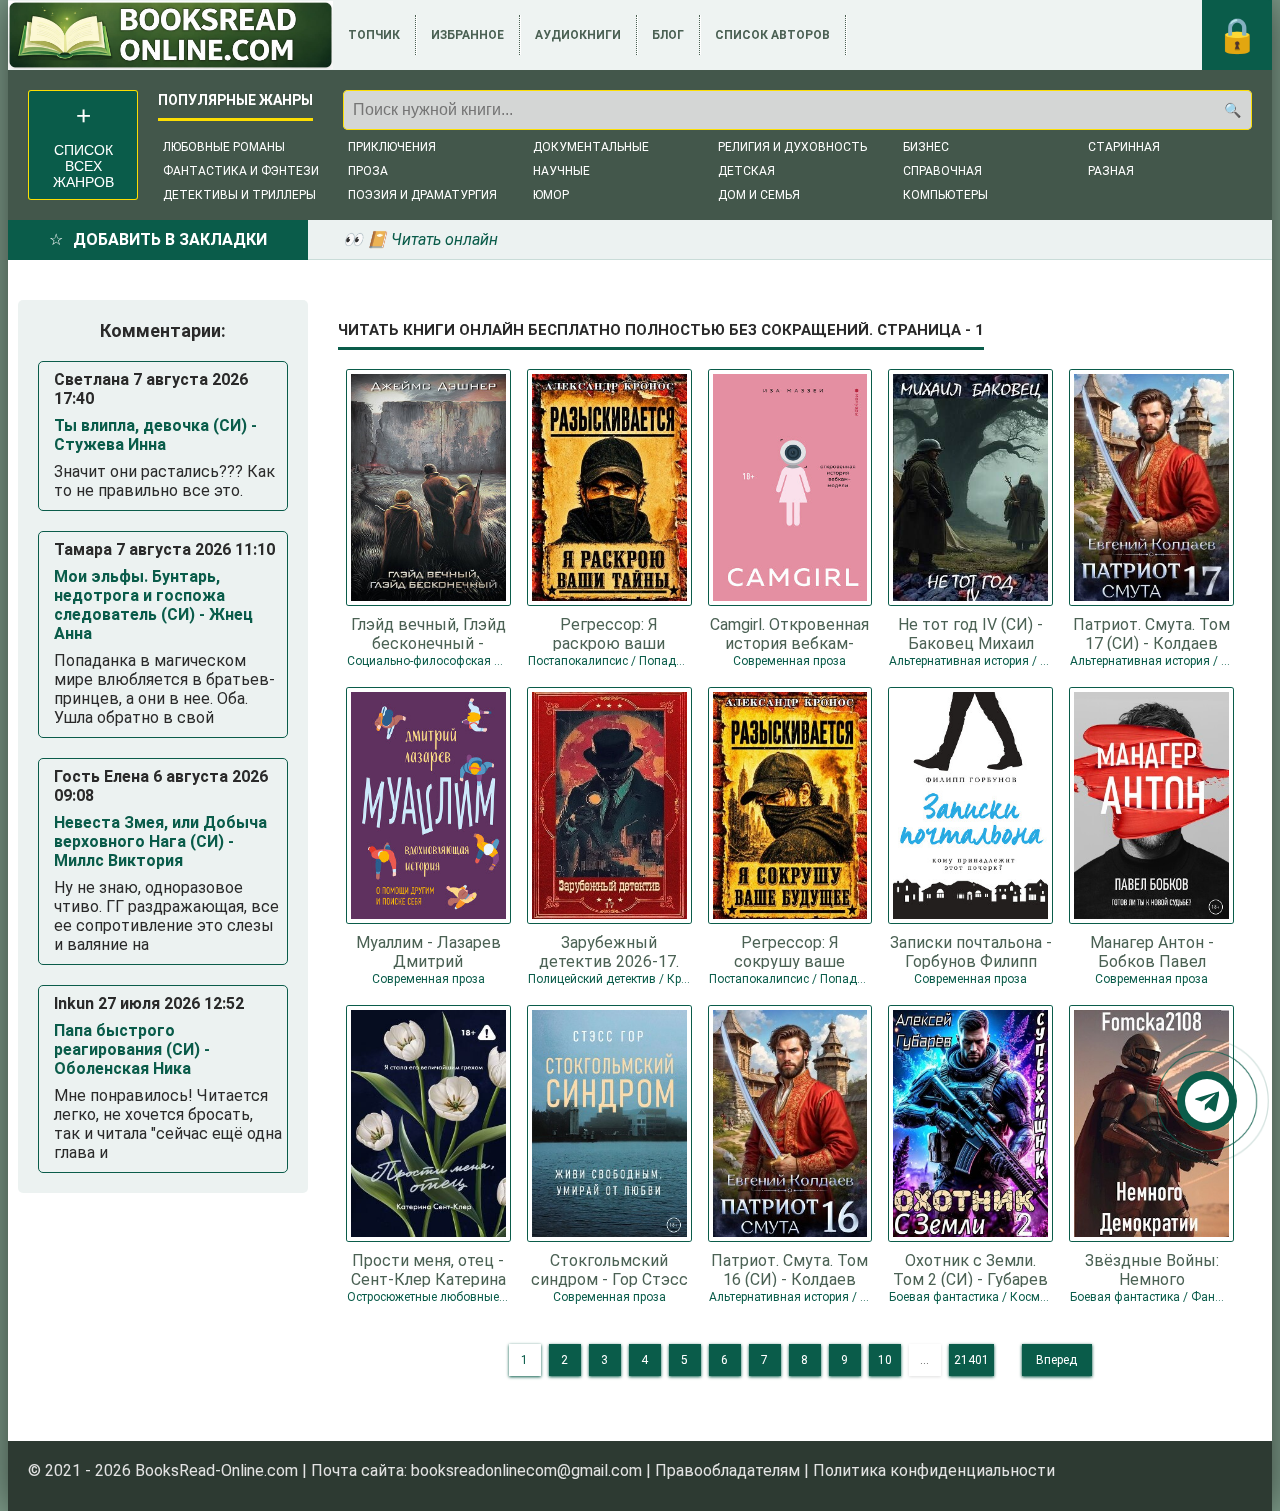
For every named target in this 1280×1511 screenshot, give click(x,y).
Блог (668, 35)
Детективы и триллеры (239, 195)
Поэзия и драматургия (422, 195)
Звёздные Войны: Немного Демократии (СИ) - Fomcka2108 (1152, 1269)
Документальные (591, 147)
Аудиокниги (578, 35)
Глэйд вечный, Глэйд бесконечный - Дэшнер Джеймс (428, 633)
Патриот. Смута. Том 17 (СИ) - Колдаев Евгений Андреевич (1151, 633)
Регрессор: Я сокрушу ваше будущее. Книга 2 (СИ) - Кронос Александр (790, 951)
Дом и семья (759, 195)
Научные (561, 171)
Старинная (1124, 147)
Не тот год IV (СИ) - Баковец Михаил (970, 633)
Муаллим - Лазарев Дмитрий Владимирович (428, 951)
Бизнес (926, 147)
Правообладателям (727, 1470)
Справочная (942, 171)
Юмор (551, 195)
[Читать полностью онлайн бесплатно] (170, 35)
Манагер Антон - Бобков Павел (1152, 951)
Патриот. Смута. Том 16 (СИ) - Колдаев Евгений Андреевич (789, 1269)
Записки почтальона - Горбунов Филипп (971, 951)
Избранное (467, 35)
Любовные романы (224, 147)
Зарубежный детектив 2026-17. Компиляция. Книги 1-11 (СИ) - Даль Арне (609, 951)
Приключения (392, 147)
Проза (368, 171)
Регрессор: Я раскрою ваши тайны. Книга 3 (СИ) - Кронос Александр (609, 633)
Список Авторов (772, 35)
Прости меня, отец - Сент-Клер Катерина (428, 1269)
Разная (1111, 171)
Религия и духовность (792, 147)
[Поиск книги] (1232, 110)
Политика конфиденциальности (934, 1470)
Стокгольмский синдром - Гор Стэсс (609, 1269)
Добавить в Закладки (170, 239)
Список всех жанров (83, 166)
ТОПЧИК (374, 35)
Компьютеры (945, 195)
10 (885, 1360)
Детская (746, 171)
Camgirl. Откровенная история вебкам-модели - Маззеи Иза (789, 633)
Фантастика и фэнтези (241, 171)
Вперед (1056, 1360)
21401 (971, 1360)
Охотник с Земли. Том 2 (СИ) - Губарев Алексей (970, 1269)
